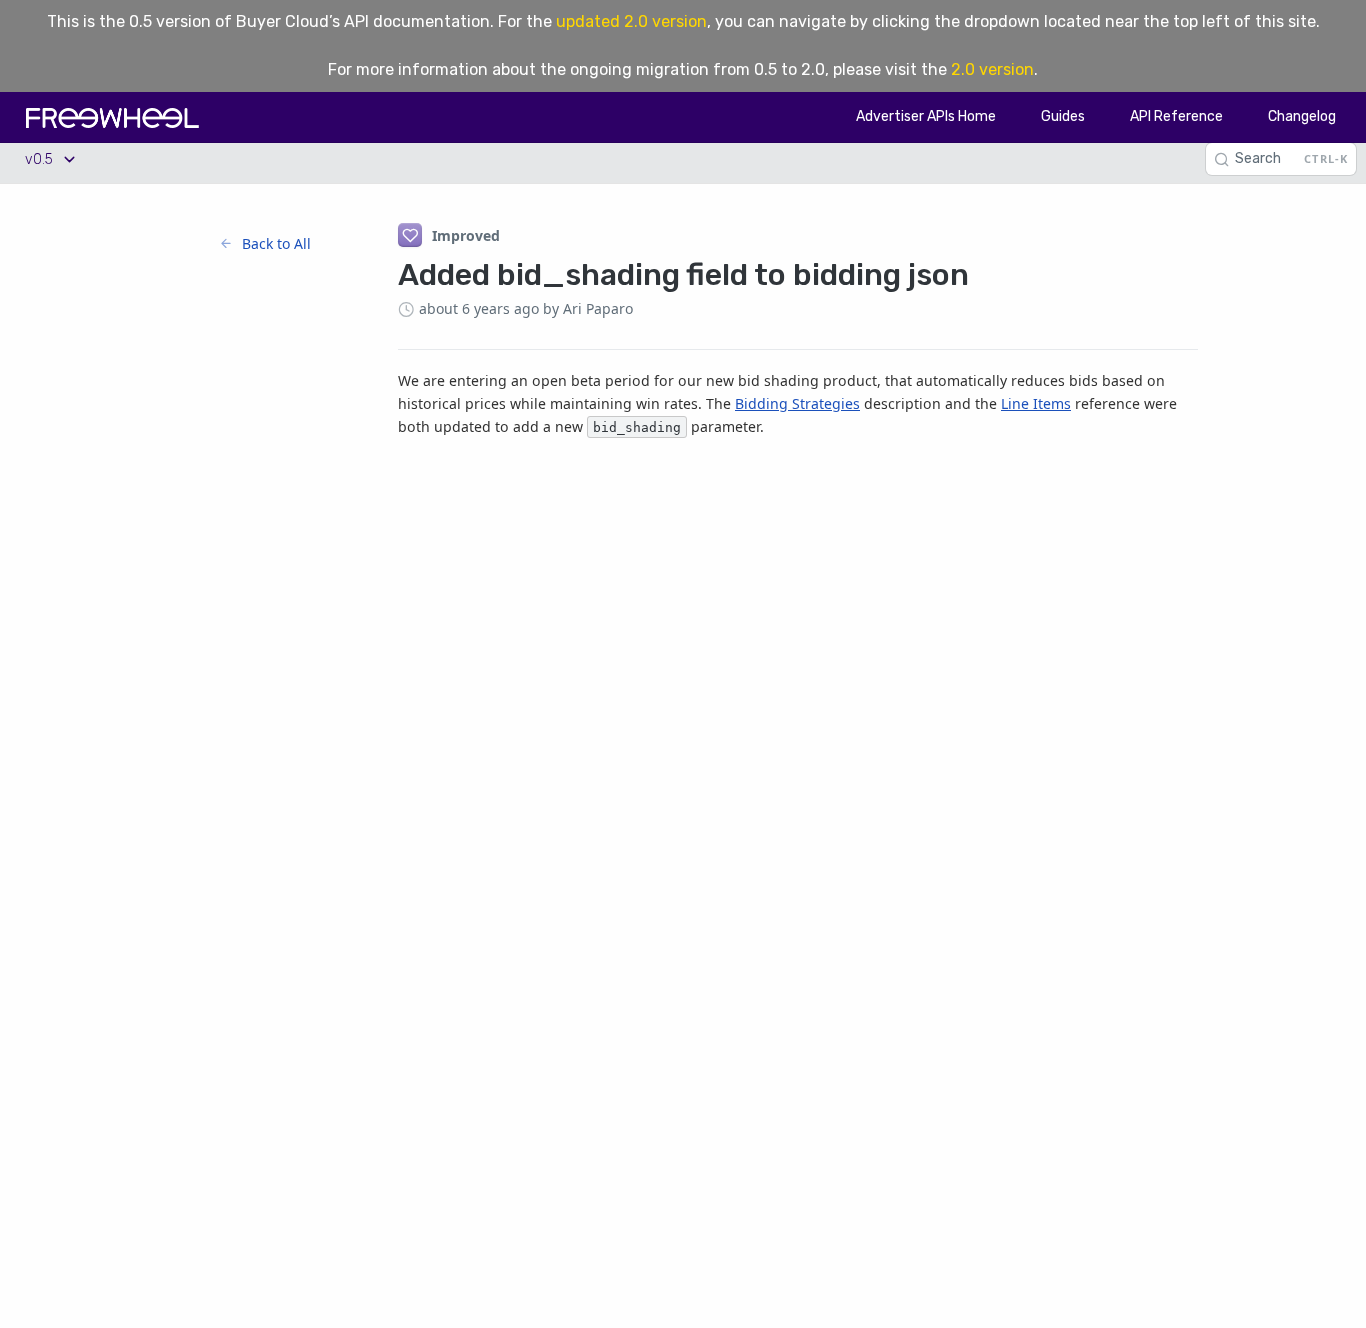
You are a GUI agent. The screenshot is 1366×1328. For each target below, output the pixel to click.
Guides (1063, 116)
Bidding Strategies (797, 403)
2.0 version (992, 69)
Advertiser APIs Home (926, 116)
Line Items (1036, 403)
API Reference (1176, 116)
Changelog (1302, 116)
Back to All (276, 243)
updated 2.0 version (631, 21)
